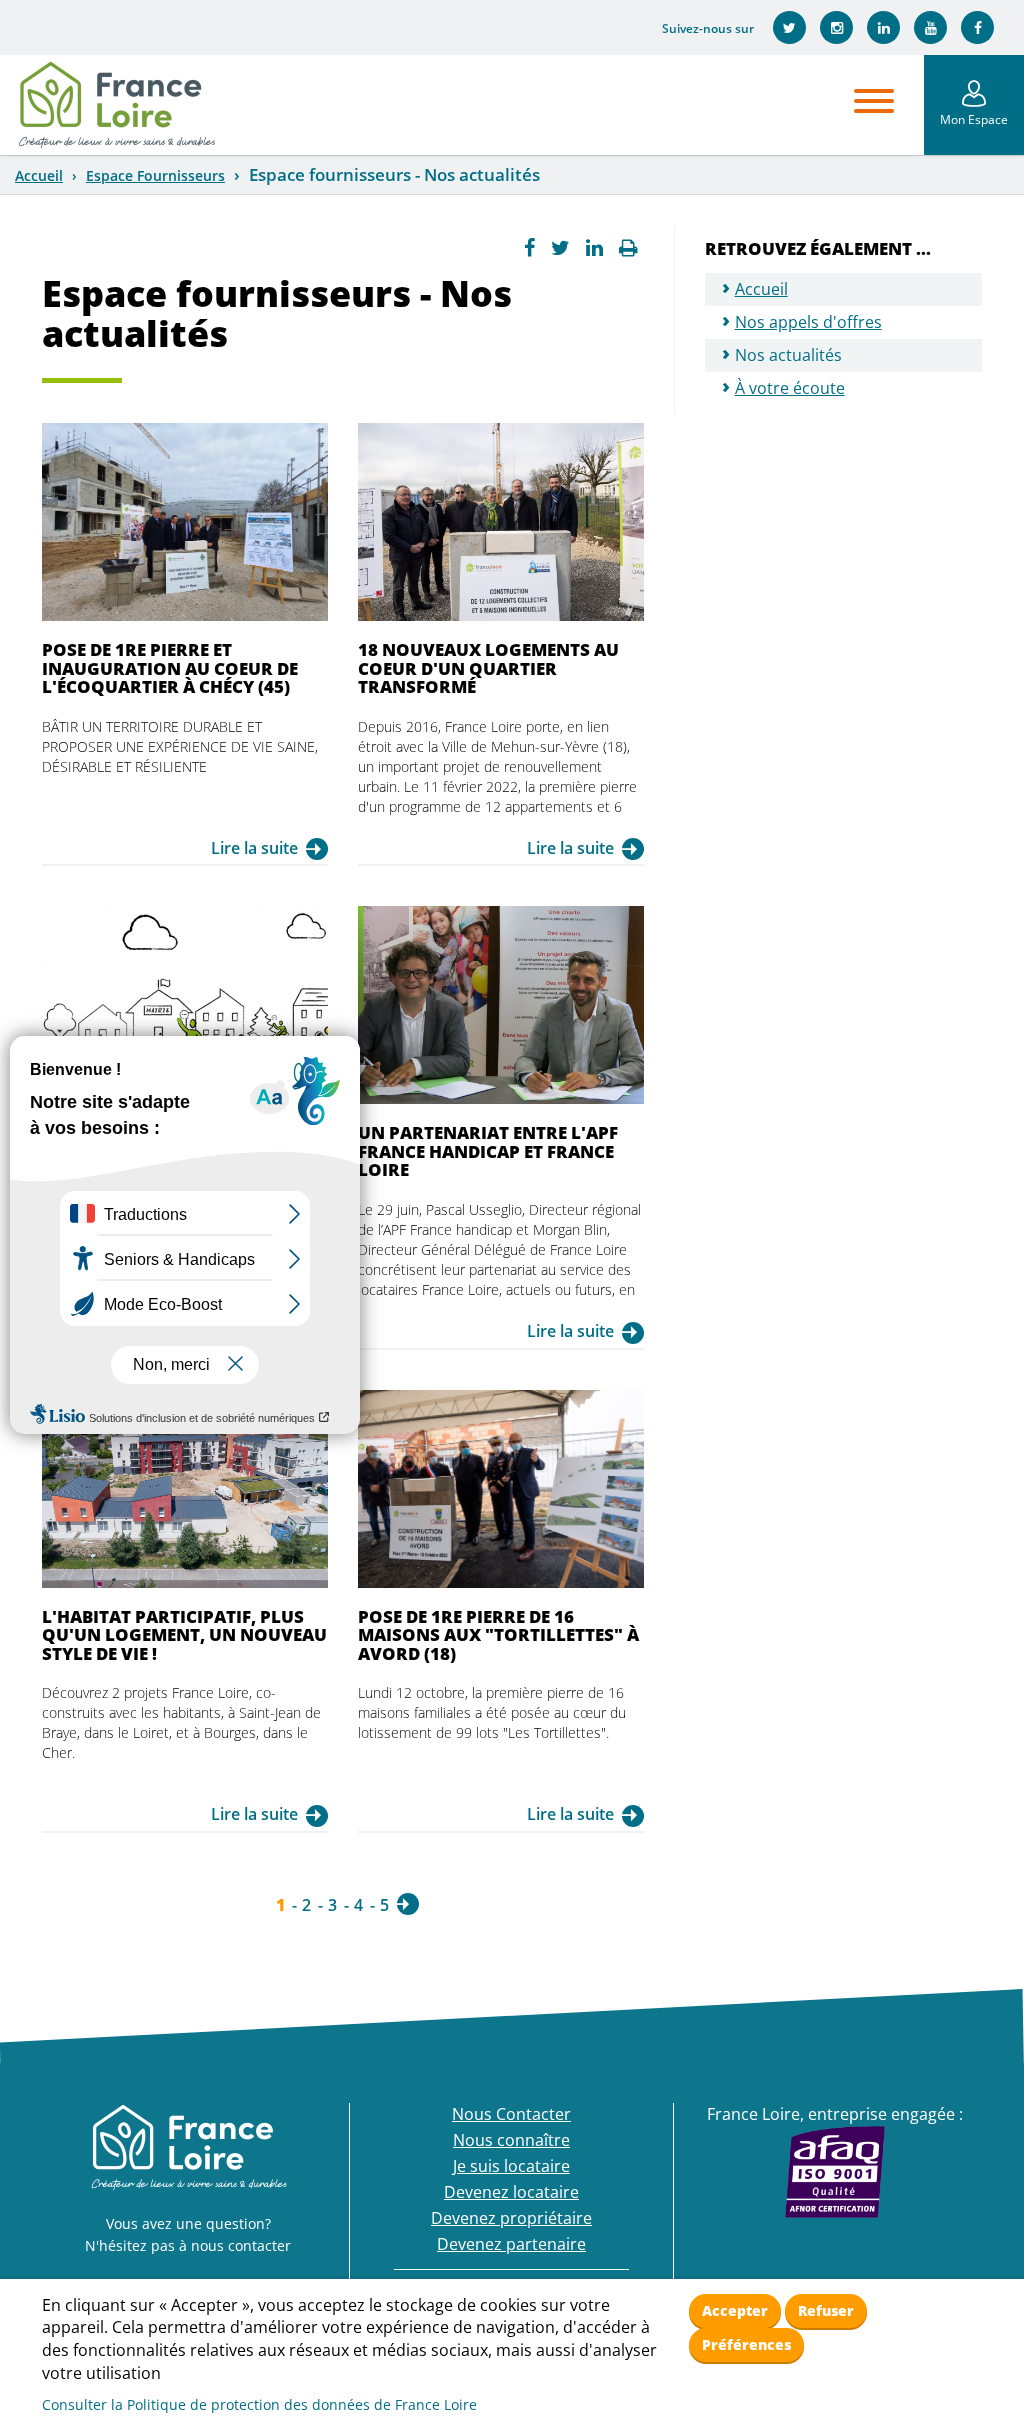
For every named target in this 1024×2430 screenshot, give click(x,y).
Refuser (826, 2310)
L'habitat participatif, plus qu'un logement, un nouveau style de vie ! (184, 1635)
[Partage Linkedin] (594, 248)
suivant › (408, 1904)
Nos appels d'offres (808, 322)
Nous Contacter (511, 2114)
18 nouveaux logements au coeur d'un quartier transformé (488, 668)
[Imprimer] (628, 248)
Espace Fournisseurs (155, 175)
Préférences (746, 2344)
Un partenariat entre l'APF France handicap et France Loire (488, 1151)
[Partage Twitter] (560, 248)
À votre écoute (790, 388)
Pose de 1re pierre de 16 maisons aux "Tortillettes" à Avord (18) (498, 1635)
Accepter (735, 2310)
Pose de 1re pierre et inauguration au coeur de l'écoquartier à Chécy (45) (170, 668)
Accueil (39, 175)
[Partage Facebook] (529, 248)
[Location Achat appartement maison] (116, 105)
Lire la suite (254, 848)
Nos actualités (788, 355)
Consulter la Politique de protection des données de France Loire (259, 2404)
